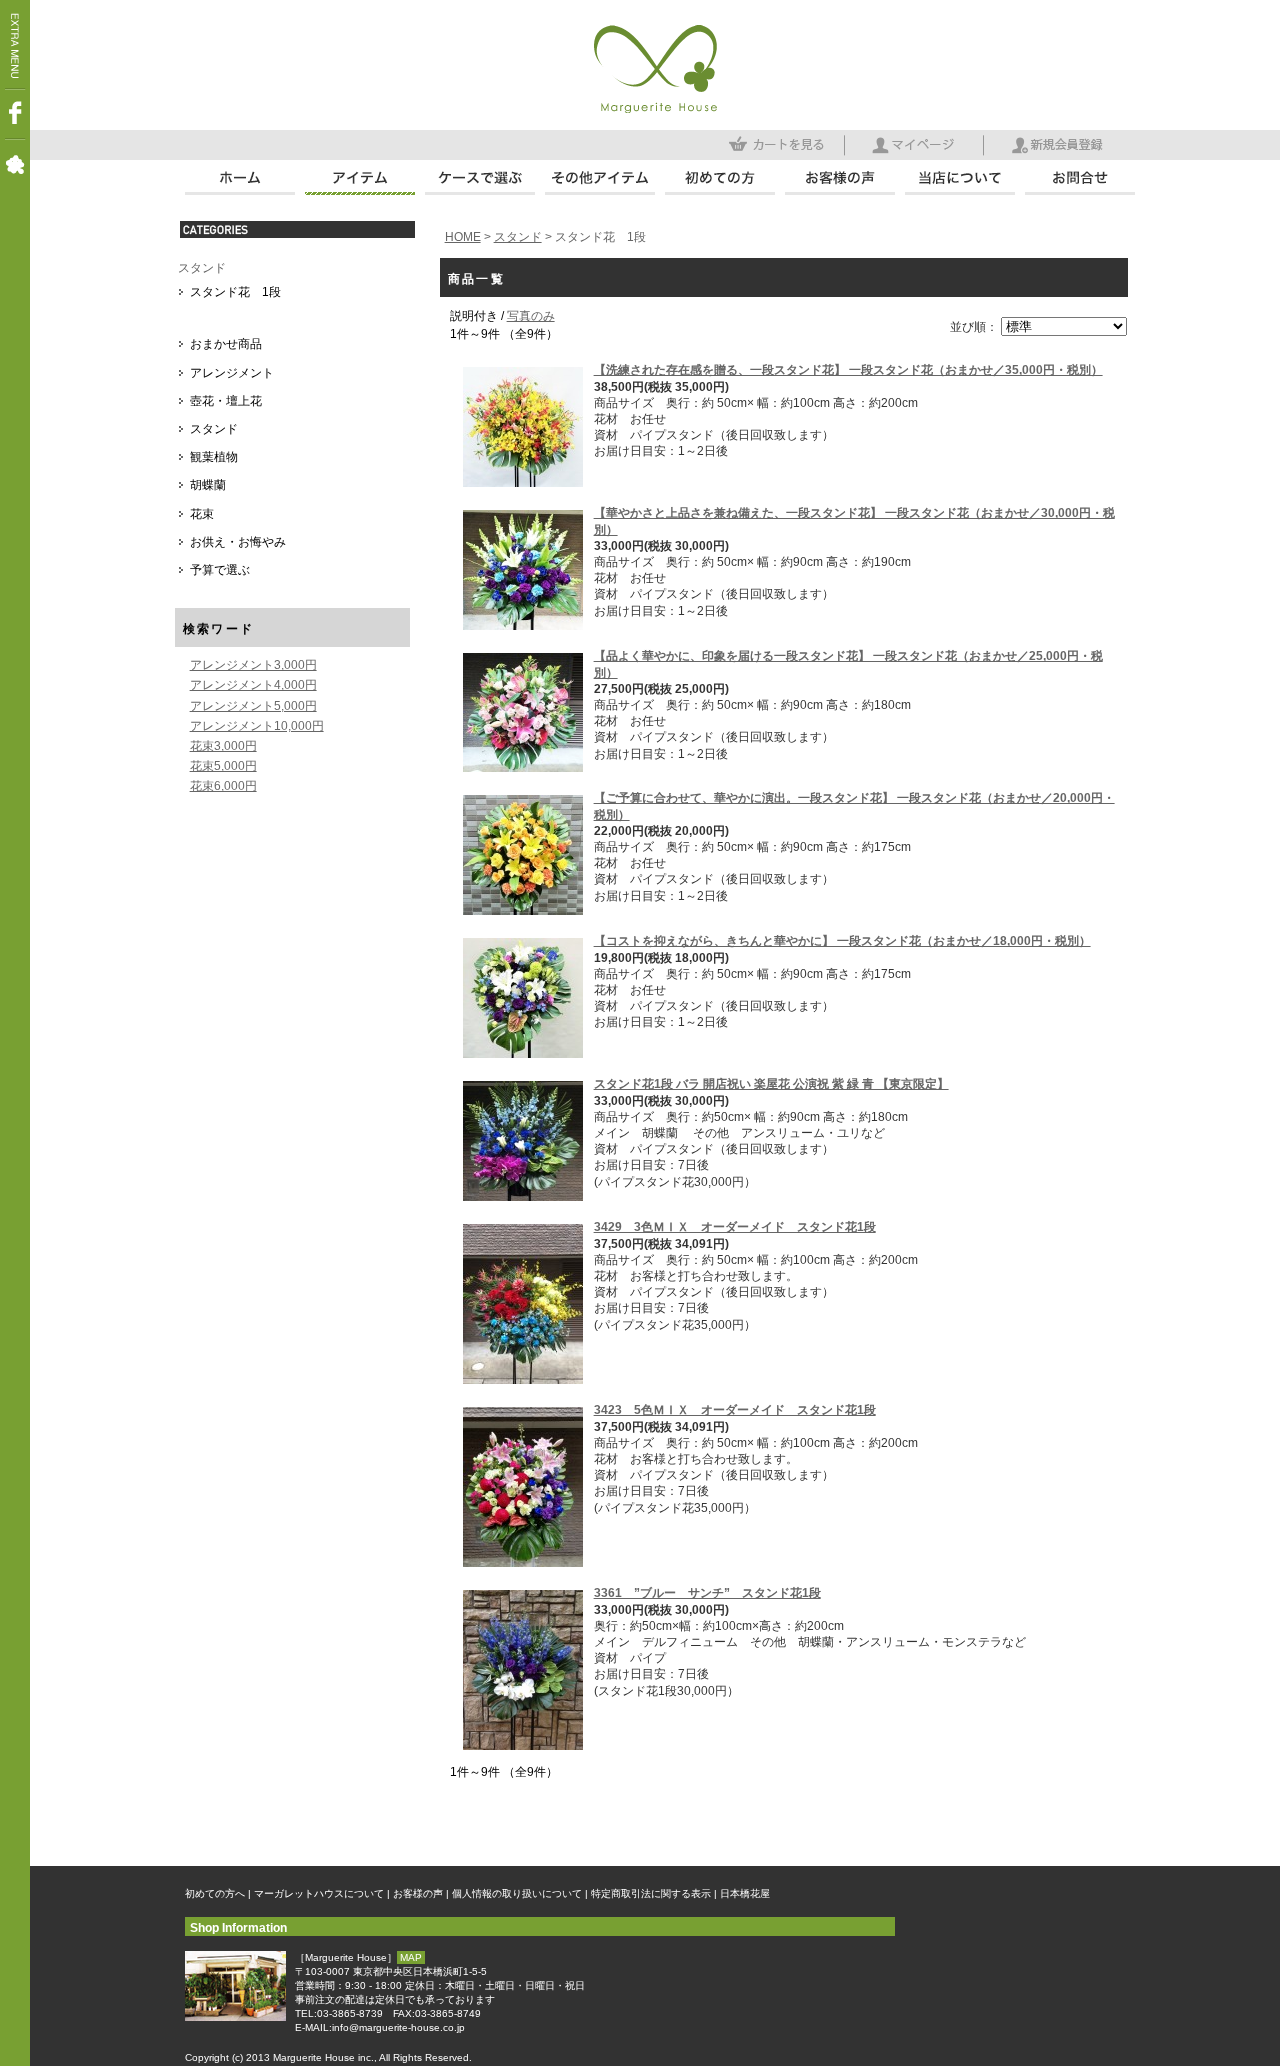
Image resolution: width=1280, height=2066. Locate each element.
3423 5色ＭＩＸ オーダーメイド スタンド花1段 (735, 1410)
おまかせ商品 (226, 344)
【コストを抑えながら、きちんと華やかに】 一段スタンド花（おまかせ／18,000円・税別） (842, 941)
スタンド (202, 268)
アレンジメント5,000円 (253, 706)
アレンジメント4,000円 (253, 685)
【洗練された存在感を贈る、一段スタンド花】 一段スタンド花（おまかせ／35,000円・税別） (848, 370)
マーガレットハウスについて (319, 1893)
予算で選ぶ (220, 570)
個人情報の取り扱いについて (517, 1893)
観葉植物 (214, 457)
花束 (202, 514)
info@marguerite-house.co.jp (398, 2027)
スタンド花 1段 (235, 292)
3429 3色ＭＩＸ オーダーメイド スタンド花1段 (735, 1227)
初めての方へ (215, 1893)
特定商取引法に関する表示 (651, 1893)
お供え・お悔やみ (238, 542)
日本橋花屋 (745, 1893)
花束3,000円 (223, 746)
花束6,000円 (223, 786)
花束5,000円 (223, 766)
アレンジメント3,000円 (253, 665)
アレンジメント (232, 373)
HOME (463, 237)
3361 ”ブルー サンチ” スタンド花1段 (707, 1593)
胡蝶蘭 (208, 485)
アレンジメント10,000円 (257, 726)
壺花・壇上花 (226, 401)
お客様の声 (418, 1893)
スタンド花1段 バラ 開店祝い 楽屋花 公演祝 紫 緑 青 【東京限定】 (771, 1084)
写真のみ (531, 316)
